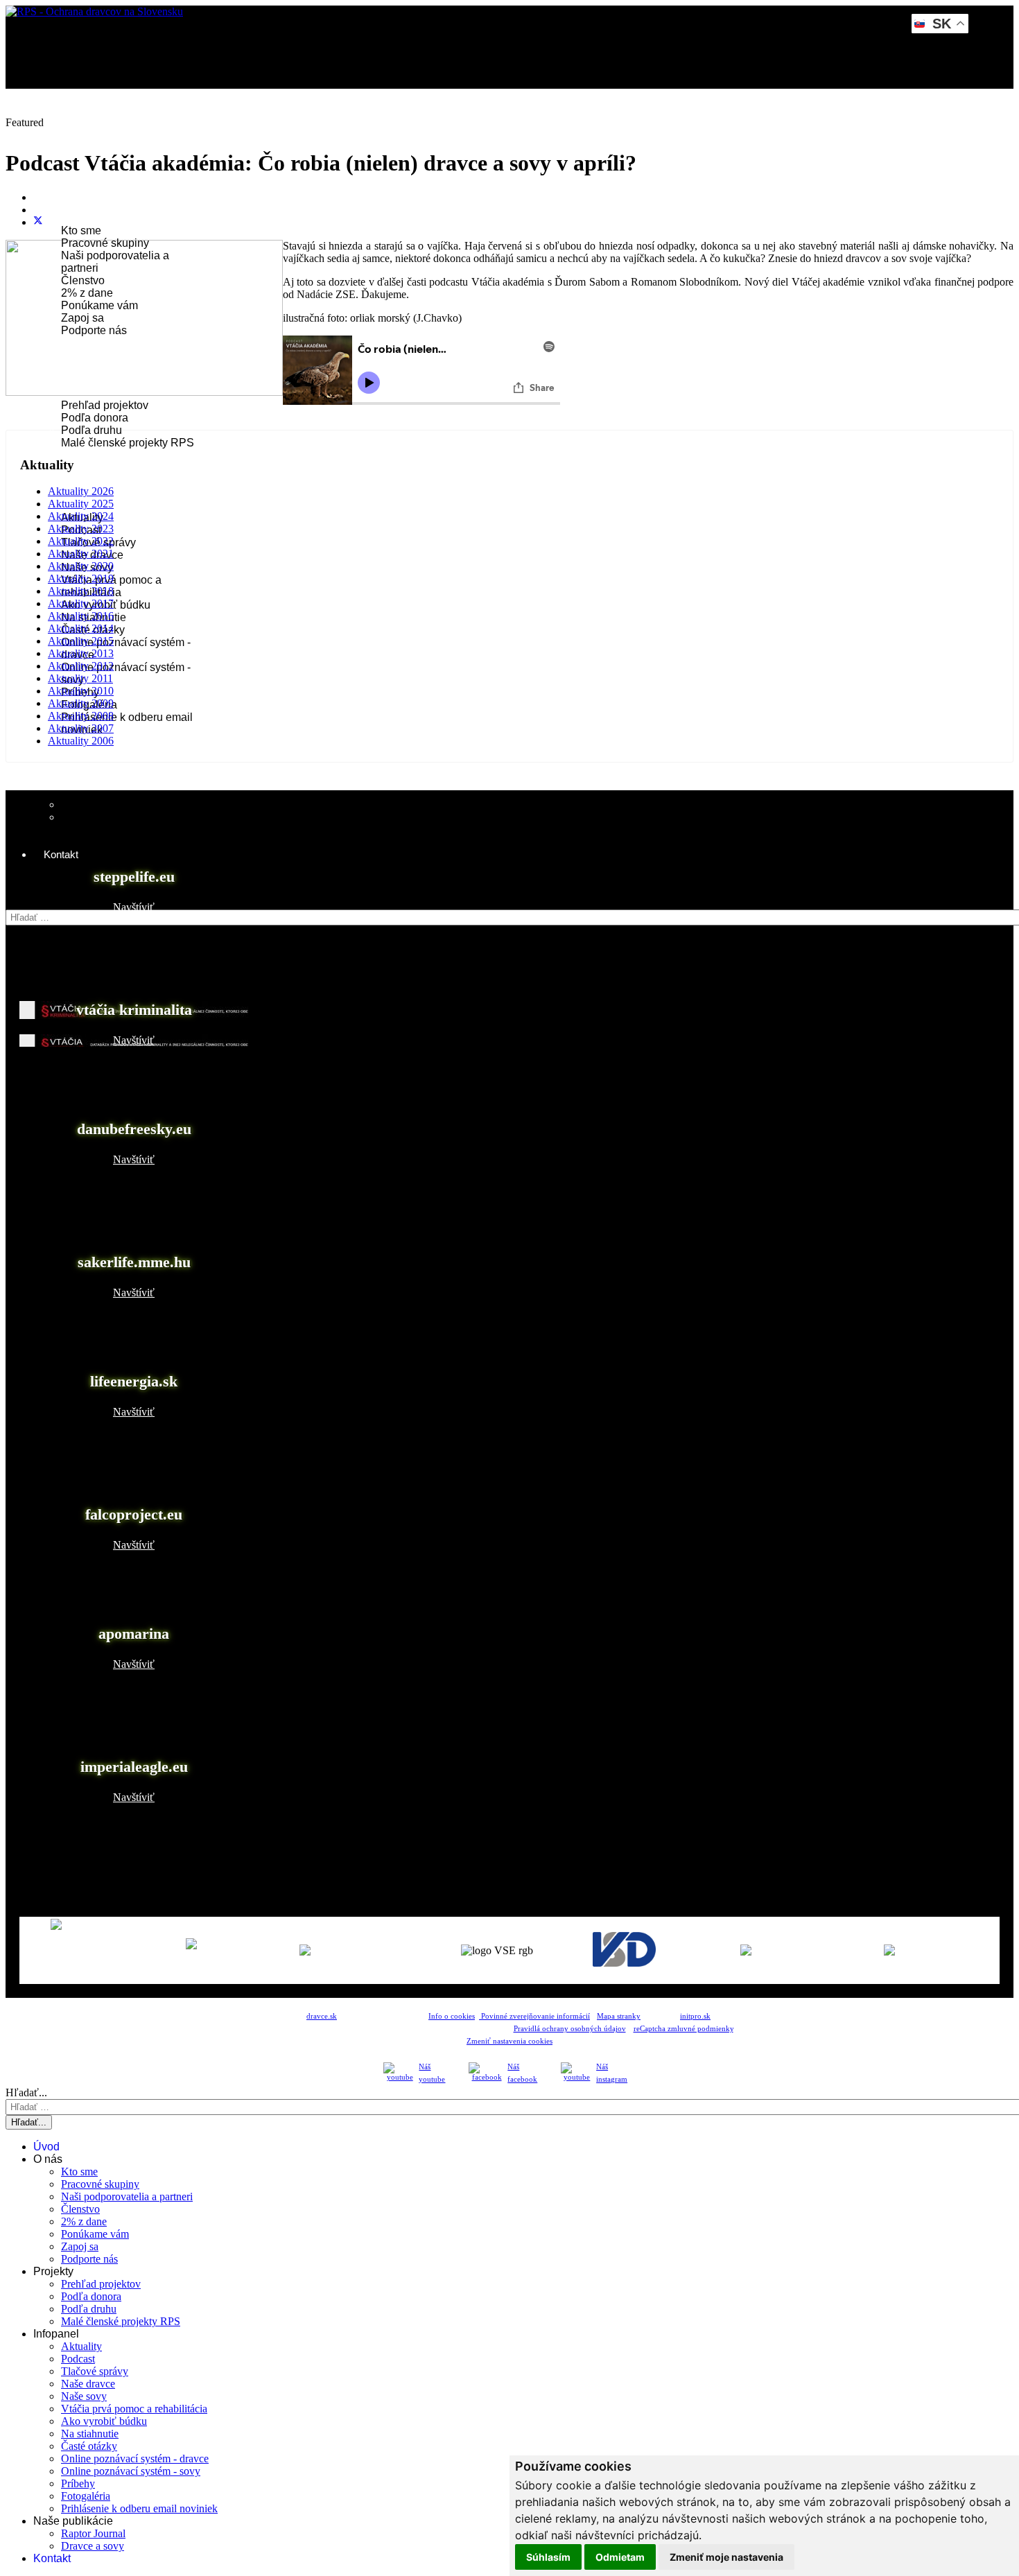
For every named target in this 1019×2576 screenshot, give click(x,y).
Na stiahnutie (90, 2434)
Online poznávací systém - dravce (135, 2458)
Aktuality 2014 (81, 628)
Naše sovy (84, 2396)
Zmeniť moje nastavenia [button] (726, 2557)
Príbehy (78, 2483)
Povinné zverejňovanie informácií (534, 2016)
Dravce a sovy (93, 2546)
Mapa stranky (619, 2016)
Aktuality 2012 (81, 666)
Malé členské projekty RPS (128, 443)
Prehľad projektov (105, 405)
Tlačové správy (95, 2371)
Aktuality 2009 (81, 703)
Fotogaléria (86, 2496)
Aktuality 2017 (81, 603)
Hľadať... (26, 903)
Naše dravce (88, 2384)
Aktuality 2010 (81, 691)
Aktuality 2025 (81, 504)
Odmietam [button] (620, 2557)
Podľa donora (95, 418)
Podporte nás (94, 330)
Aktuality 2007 (81, 728)
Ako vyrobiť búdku (104, 2421)
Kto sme (81, 230)
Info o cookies (452, 2016)
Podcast (78, 2359)
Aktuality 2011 (80, 678)
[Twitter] (38, 222)
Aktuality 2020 (81, 566)
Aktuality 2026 (81, 491)
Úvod (56, 131)
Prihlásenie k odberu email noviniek (139, 2508)
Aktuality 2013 (81, 653)
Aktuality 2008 (81, 716)
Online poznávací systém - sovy (131, 2471)
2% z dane (87, 293)
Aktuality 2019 (81, 578)
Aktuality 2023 (81, 529)
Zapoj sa (82, 318)
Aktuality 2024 (81, 516)
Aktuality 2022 (81, 541)
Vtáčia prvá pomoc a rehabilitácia (134, 2409)
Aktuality (81, 2346)
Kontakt (61, 854)
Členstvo (83, 280)
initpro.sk (695, 2016)
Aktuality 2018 (81, 591)
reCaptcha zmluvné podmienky (683, 2029)
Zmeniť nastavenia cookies (509, 2041)
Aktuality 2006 (81, 741)
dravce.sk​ (322, 2016)
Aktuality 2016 (81, 616)
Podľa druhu (92, 430)
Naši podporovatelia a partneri (127, 2196)
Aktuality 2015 (81, 641)
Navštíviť (134, 907)
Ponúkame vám (99, 305)
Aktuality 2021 (81, 554)
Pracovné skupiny (105, 243)
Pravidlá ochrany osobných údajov (570, 2029)
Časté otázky (89, 2446)
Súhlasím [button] (548, 2557)
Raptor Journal (97, 804)
